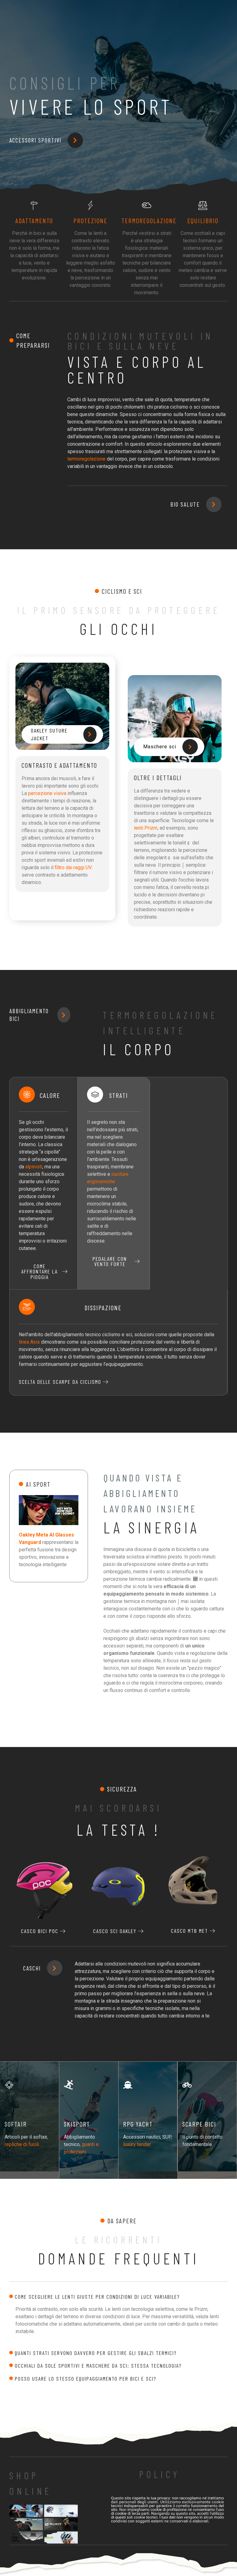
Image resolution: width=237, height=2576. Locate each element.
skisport (77, 2124)
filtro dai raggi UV (73, 867)
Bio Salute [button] (185, 504)
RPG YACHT (138, 2124)
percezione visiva (47, 793)
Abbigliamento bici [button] (29, 1015)
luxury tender (137, 2144)
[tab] (118, 2297)
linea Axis (29, 1342)
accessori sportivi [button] (35, 140)
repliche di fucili (22, 2144)
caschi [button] (32, 1968)
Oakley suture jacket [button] (49, 734)
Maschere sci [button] (160, 747)
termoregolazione (86, 459)
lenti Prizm (146, 828)
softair (16, 2124)
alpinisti (34, 1167)
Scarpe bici (199, 2124)
